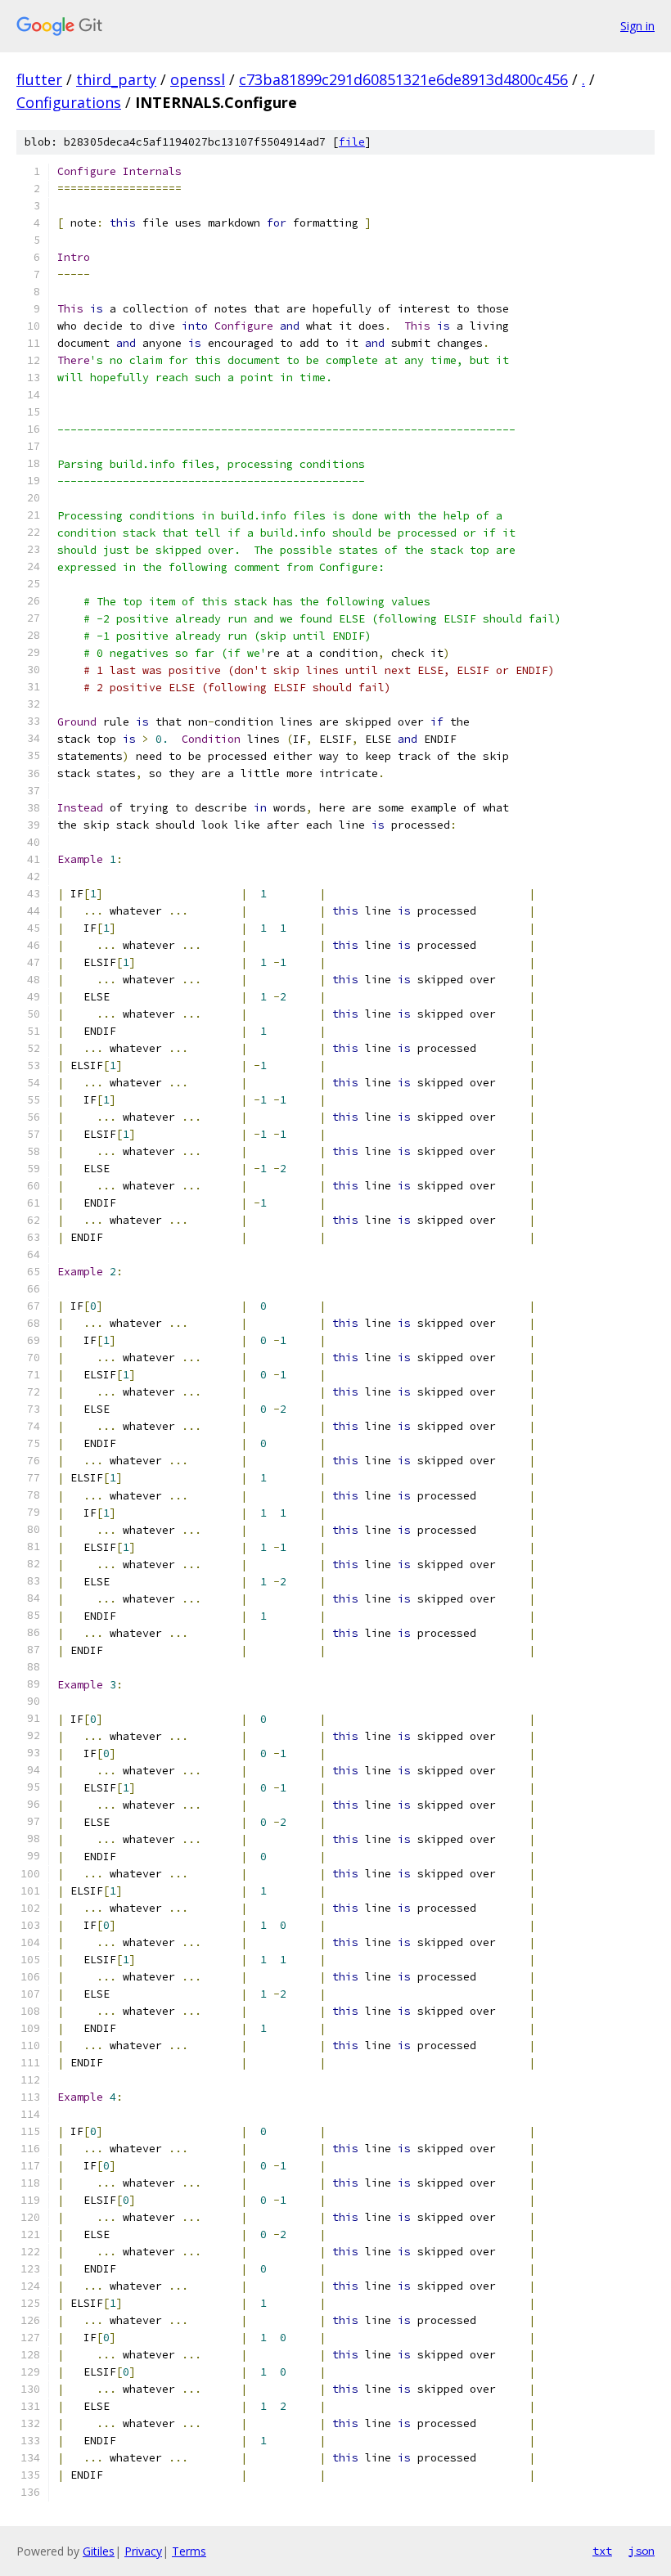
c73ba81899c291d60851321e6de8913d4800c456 (403, 79)
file (352, 142)
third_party (116, 79)
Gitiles (99, 2551)
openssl (198, 79)
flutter (39, 79)
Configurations (69, 102)
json (642, 2551)
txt (602, 2551)
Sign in (637, 26)
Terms (189, 2551)
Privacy (143, 2551)
